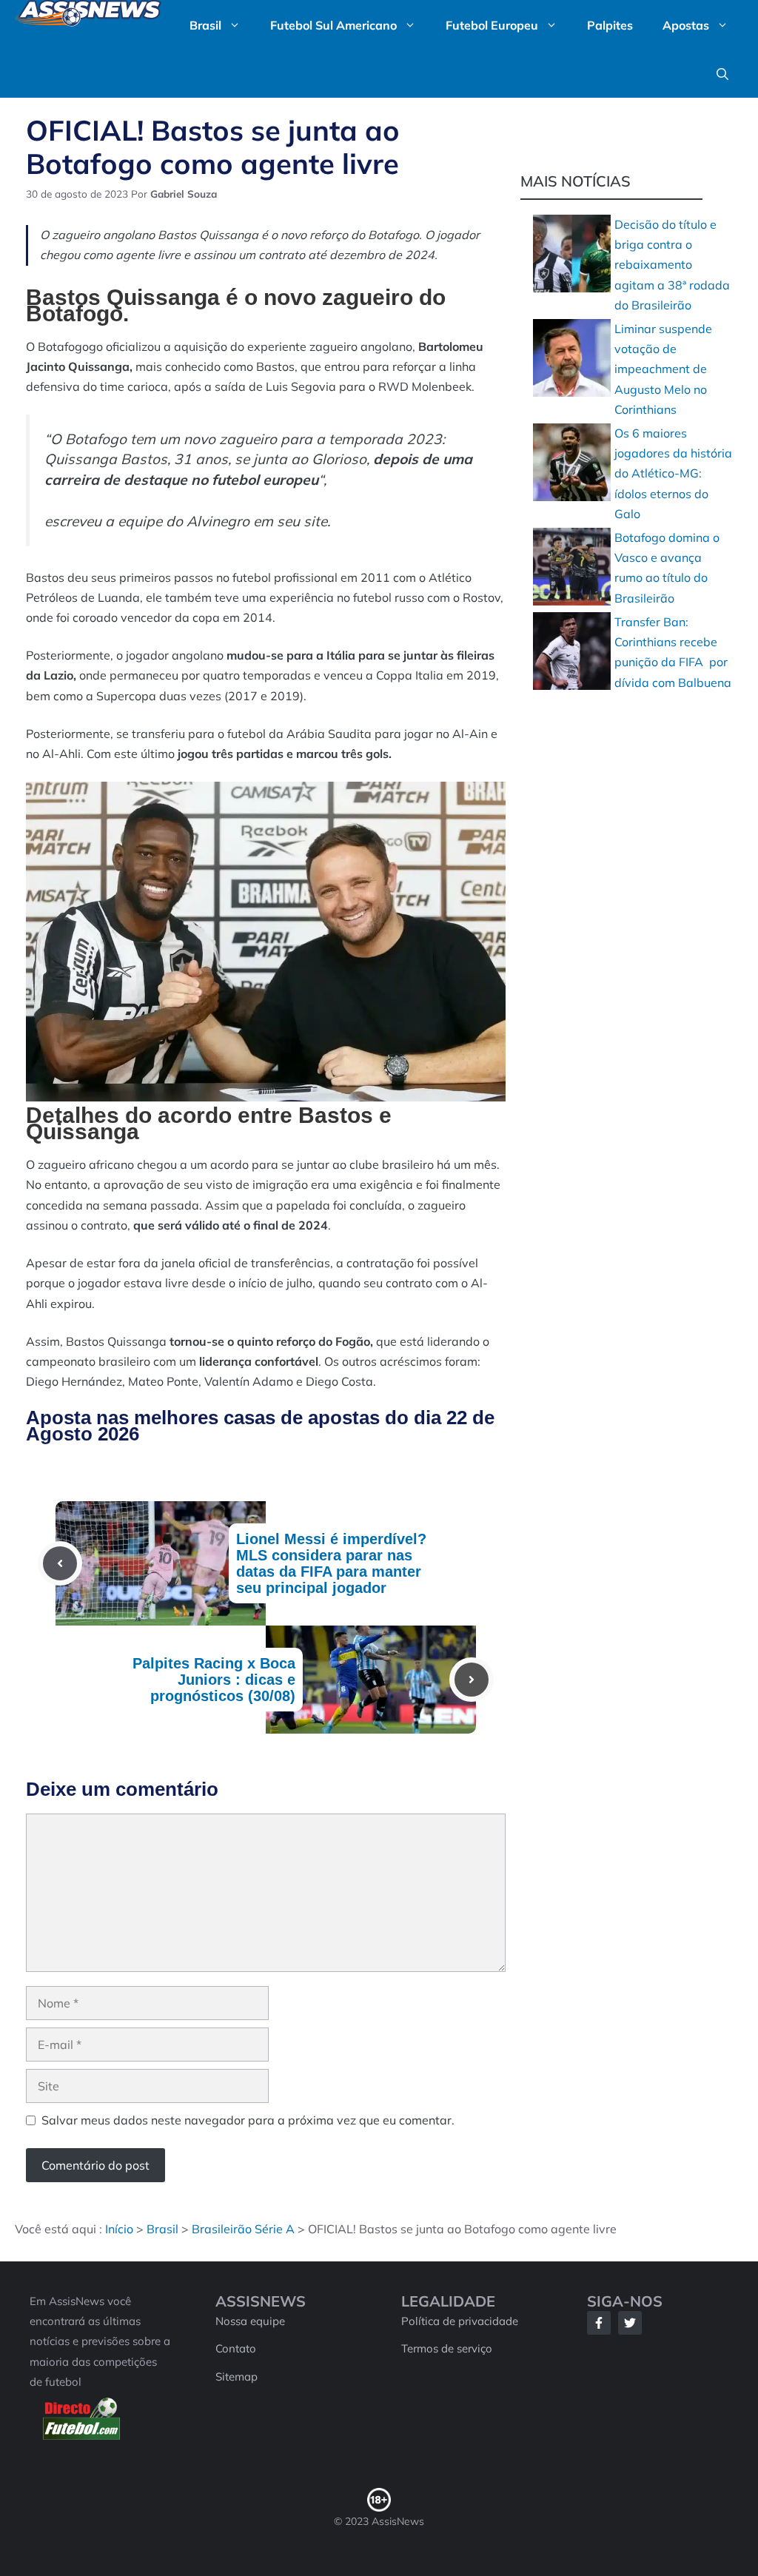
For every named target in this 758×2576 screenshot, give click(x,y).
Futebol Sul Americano (333, 25)
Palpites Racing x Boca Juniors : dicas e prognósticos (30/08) (214, 1680)
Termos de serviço (447, 2348)
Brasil (205, 25)
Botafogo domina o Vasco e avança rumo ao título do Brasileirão (667, 568)
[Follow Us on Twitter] (630, 2323)
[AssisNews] (88, 16)
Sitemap (237, 2377)
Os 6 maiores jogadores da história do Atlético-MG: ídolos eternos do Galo (673, 473)
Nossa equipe (250, 2321)
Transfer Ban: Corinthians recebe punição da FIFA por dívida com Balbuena (673, 652)
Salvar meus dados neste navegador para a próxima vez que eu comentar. (248, 2120)
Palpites (610, 25)
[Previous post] (60, 1563)
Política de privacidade (460, 2321)
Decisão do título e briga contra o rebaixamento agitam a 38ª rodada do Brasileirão (672, 265)
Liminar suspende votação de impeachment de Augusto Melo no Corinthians (663, 369)
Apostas (686, 25)
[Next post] (472, 1680)
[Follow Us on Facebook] (599, 2323)
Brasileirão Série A (243, 2229)
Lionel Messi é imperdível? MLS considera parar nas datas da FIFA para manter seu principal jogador (331, 1563)
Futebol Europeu (492, 25)
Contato (236, 2348)
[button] (722, 74)
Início (119, 2229)
